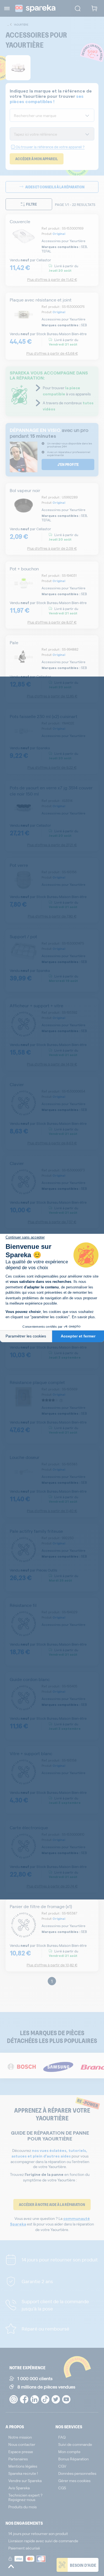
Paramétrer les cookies (26, 1336)
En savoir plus (83, 1317)
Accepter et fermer (78, 1336)
